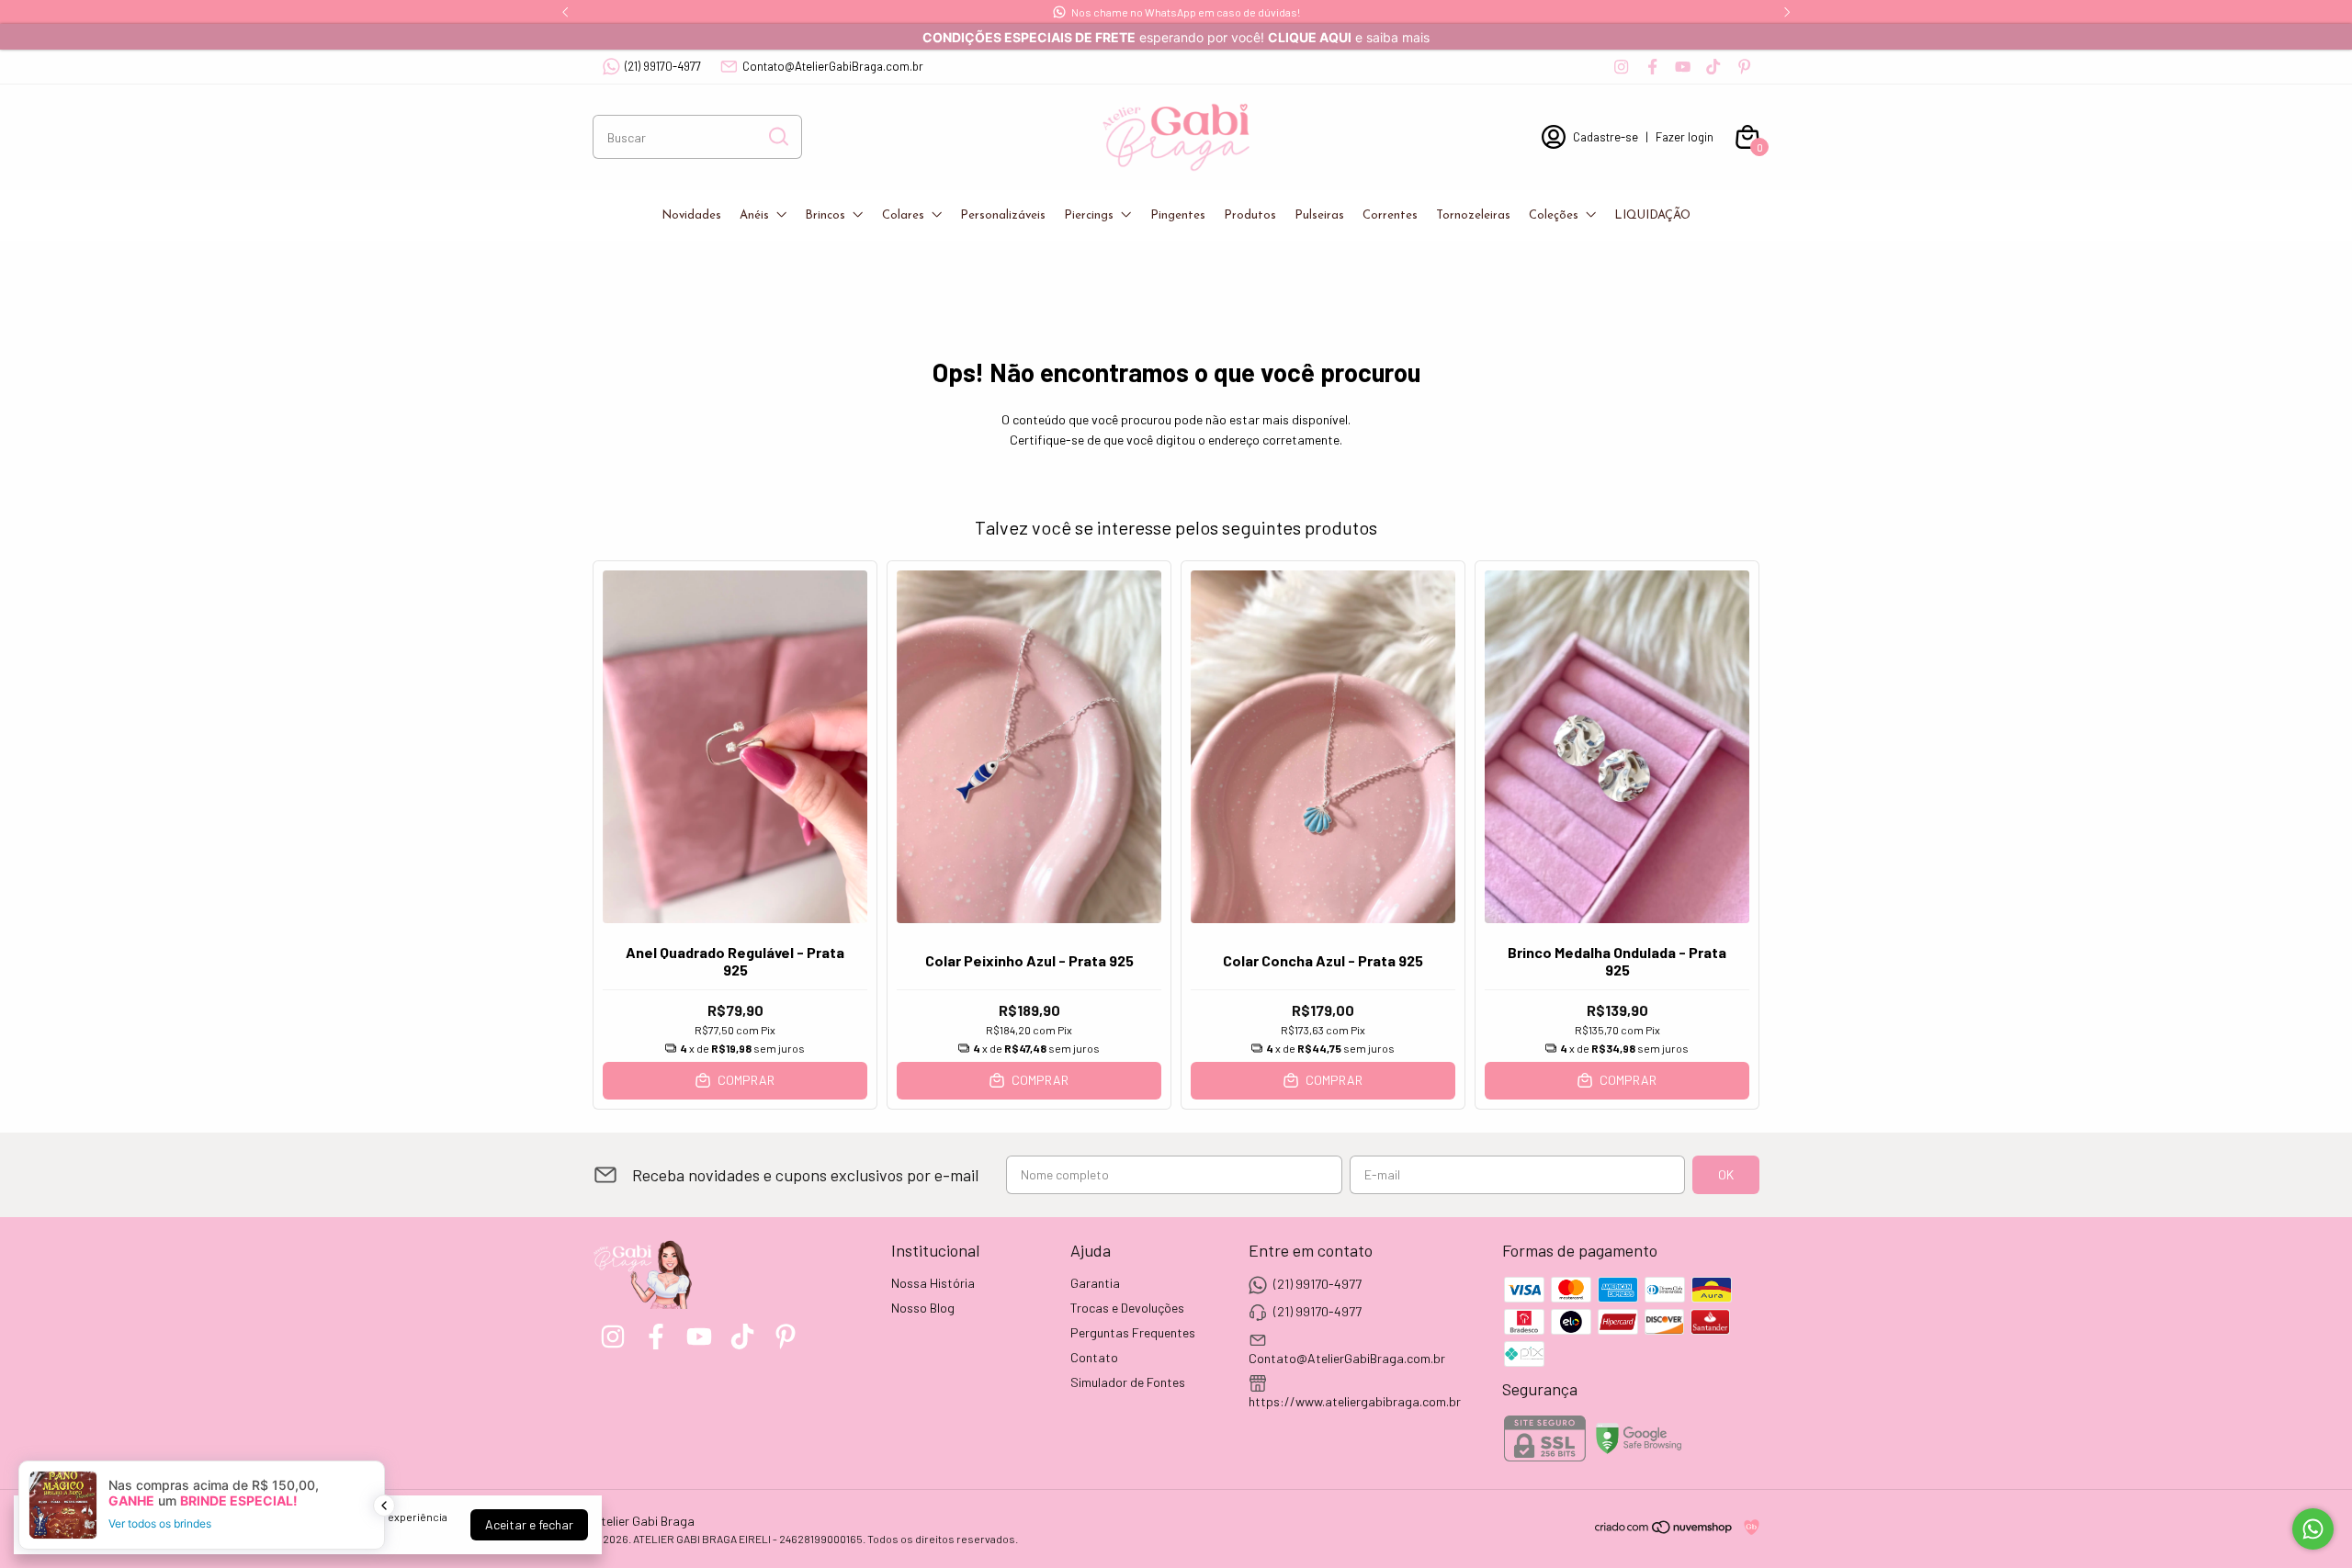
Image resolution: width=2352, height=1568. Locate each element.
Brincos (825, 215)
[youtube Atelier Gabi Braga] (1683, 67)
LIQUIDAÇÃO (1652, 215)
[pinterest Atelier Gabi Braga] (1744, 67)
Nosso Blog (923, 1308)
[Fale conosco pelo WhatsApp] (2313, 1529)
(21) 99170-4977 (663, 66)
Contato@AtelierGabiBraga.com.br (833, 66)
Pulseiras (1319, 215)
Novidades (691, 215)
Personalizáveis (1003, 215)
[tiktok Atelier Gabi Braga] (1713, 67)
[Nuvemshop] (1664, 1530)
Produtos (1250, 215)
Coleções (1554, 215)
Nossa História (933, 1283)
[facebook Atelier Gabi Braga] (1652, 67)
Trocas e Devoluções (1127, 1308)
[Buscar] (777, 136)
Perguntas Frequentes (1133, 1332)
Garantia (1095, 1283)
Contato (1094, 1357)
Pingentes (1178, 215)
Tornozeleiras (1473, 215)
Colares (903, 215)
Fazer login (1685, 137)
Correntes (1390, 215)
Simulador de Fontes (1128, 1382)
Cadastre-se (1606, 137)
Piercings (1089, 215)
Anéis (754, 215)
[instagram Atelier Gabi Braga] (1621, 67)
